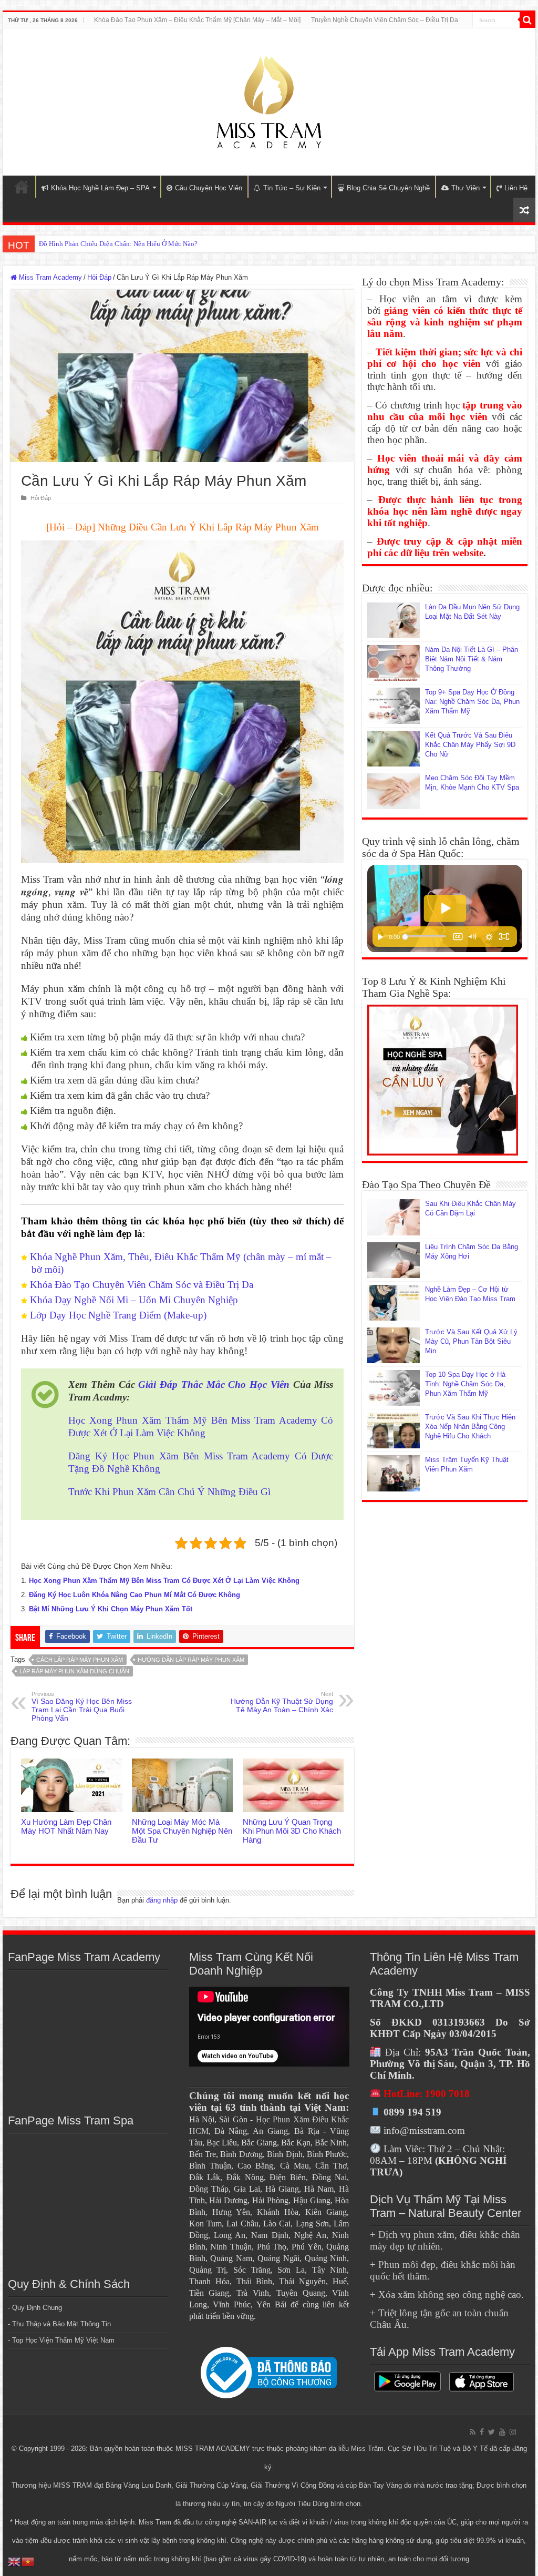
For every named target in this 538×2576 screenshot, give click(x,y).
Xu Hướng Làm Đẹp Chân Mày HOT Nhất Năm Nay (66, 1826)
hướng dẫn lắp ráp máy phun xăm (191, 1660)
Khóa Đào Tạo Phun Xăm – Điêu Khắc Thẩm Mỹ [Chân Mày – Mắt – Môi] (197, 20)
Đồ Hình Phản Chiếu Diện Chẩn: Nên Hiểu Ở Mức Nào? (118, 244)
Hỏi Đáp (99, 277)
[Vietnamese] (28, 2561)
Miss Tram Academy (49, 277)
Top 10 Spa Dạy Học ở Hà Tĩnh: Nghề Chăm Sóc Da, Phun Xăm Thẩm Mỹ (465, 1384)
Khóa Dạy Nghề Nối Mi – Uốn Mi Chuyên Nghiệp (134, 1300)
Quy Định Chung (37, 2308)
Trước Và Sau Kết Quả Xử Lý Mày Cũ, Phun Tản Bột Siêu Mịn (471, 1341)
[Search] (527, 20)
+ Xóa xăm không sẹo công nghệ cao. (447, 2294)
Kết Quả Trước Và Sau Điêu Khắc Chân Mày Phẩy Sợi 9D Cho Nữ (470, 745)
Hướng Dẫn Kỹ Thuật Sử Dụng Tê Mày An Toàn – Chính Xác (282, 1702)
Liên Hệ (516, 188)
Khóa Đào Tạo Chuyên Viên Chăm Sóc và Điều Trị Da (142, 1285)
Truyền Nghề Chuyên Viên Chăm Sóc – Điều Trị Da (385, 20)
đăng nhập (162, 1900)
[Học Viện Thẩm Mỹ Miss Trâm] (269, 100)
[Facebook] (482, 2432)
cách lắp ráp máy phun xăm (80, 1660)
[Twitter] (492, 2432)
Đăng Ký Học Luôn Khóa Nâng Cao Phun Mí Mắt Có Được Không (134, 1595)
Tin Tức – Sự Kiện (292, 188)
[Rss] (473, 2432)
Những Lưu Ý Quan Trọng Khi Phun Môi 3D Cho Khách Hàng (292, 1831)
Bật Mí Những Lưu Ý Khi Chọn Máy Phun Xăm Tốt (111, 1609)
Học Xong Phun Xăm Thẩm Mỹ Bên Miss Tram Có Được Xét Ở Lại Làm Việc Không (164, 1581)
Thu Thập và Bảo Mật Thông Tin (61, 2324)
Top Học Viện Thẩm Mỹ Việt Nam (63, 2340)
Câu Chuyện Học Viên (209, 188)
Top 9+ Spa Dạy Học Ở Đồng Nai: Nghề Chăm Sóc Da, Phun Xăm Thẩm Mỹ (472, 702)
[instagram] (513, 2432)
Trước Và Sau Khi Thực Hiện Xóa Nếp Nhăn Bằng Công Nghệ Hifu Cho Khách (470, 1427)
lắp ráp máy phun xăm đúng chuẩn (74, 1671)
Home (22, 187)
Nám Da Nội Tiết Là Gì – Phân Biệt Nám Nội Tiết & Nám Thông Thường (472, 659)
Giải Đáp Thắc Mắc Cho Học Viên (214, 1384)
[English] (15, 2561)
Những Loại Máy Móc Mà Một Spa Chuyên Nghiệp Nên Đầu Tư (182, 1831)
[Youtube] (502, 2432)
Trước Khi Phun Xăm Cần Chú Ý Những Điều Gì (169, 1492)
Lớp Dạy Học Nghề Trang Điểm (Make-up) (118, 1315)
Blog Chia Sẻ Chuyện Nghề (388, 188)
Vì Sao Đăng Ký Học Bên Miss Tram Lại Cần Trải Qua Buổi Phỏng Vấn (82, 1706)
